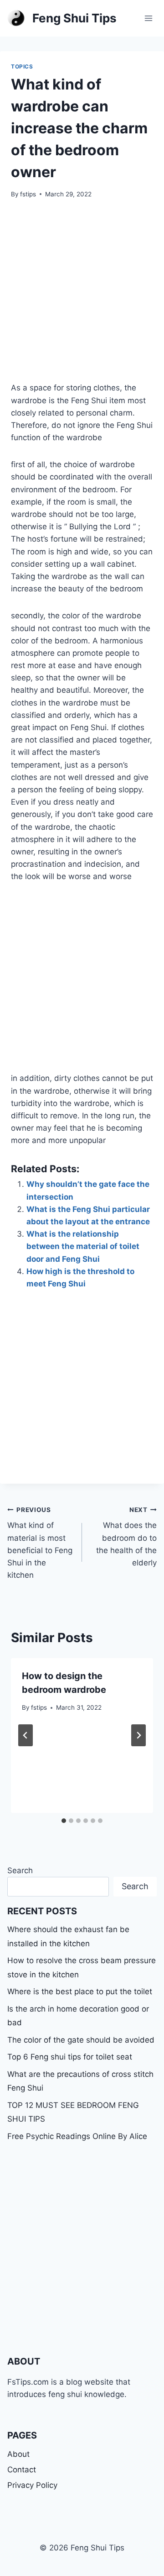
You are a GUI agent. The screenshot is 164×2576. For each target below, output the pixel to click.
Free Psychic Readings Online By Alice (77, 2136)
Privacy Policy (32, 2485)
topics (22, 66)
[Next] (138, 1735)
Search (20, 1870)
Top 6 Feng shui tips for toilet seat (70, 2057)
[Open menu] (148, 18)
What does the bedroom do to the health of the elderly (126, 1537)
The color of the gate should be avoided (81, 2040)
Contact (22, 2470)
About (18, 2454)
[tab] (64, 1821)
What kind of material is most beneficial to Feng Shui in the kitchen (40, 1543)
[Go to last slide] (26, 1735)
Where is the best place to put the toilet (80, 1991)
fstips (28, 194)
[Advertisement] (82, 296)
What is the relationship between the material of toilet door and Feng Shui (83, 1246)
